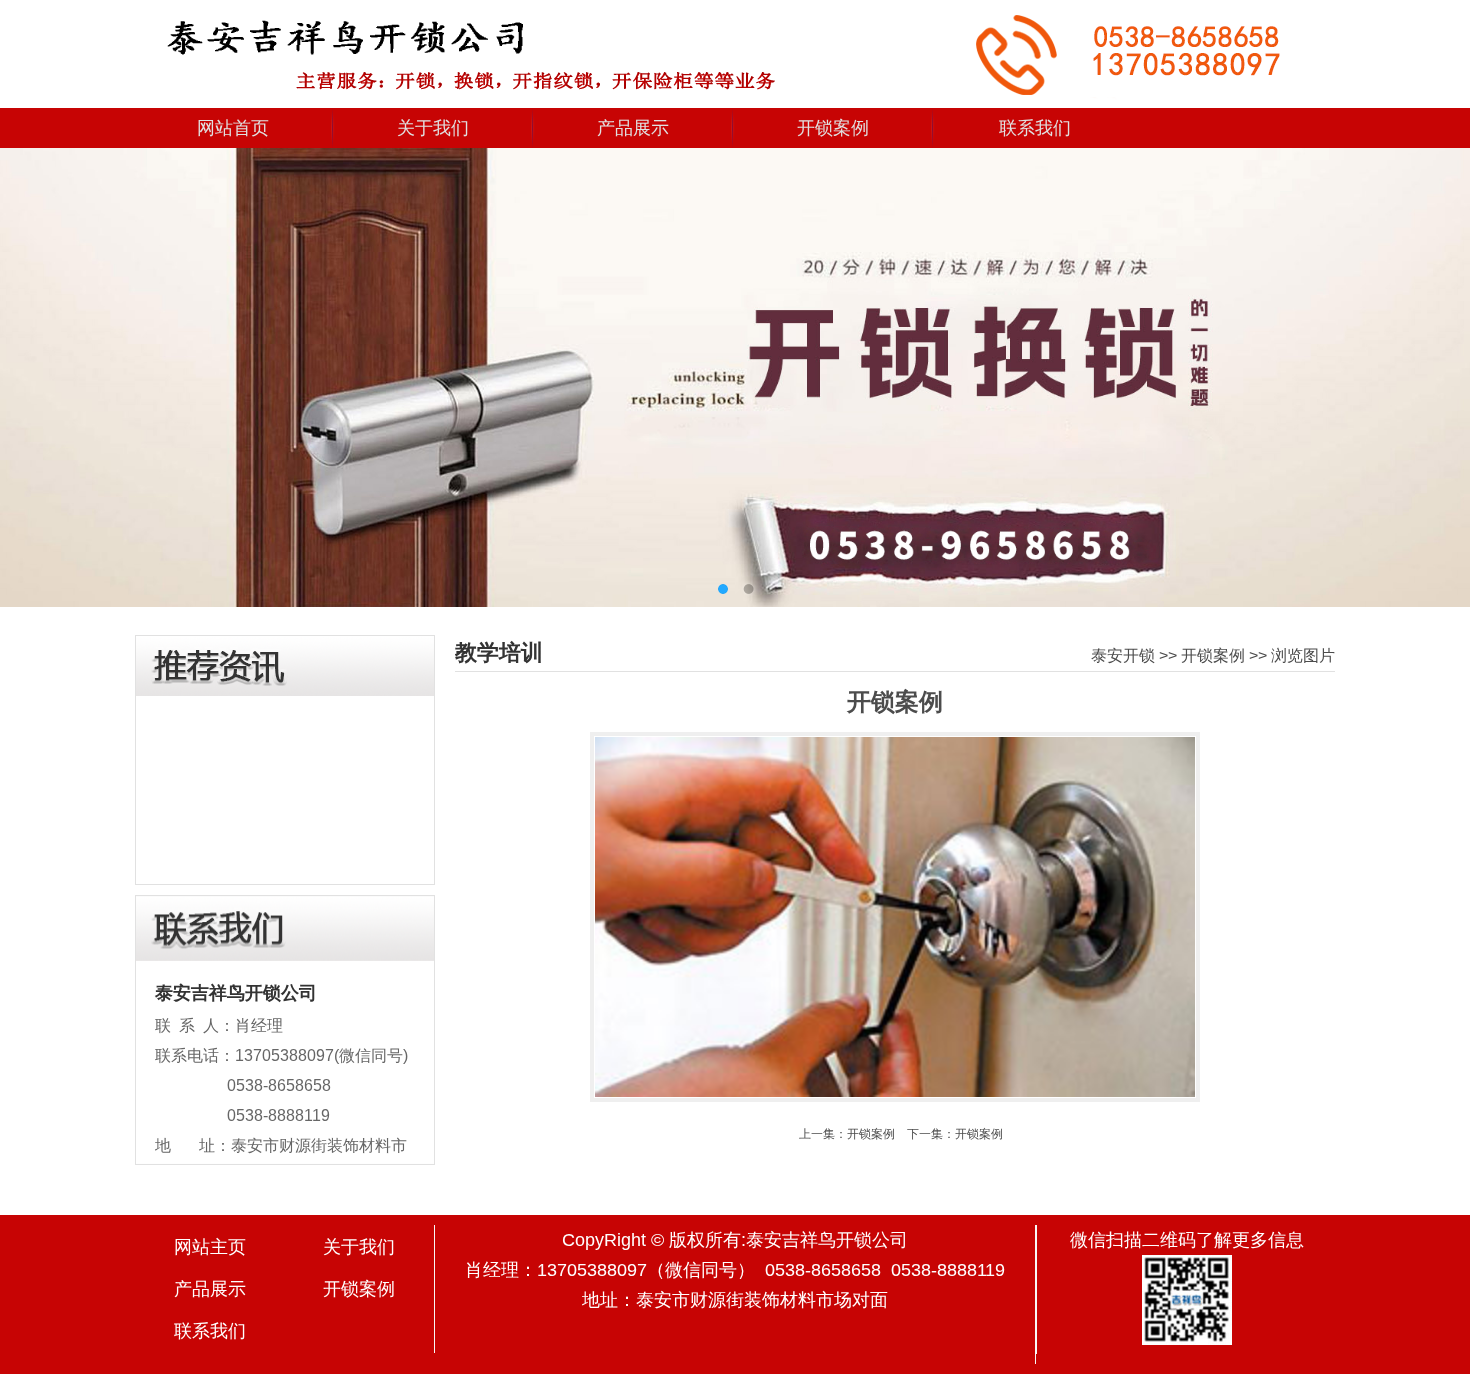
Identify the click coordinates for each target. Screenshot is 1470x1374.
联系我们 (1035, 128)
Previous (30, 366)
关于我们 (433, 128)
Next (1440, 366)
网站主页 (210, 1247)
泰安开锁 (1123, 655)
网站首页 (233, 128)
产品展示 (633, 128)
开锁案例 (833, 128)
